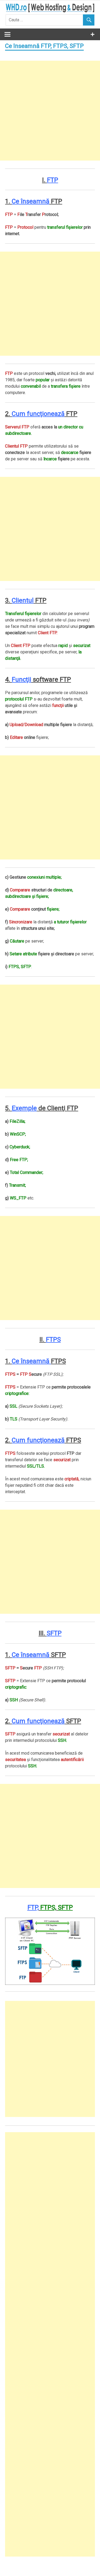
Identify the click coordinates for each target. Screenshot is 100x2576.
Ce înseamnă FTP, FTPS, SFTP (44, 46)
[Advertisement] (50, 111)
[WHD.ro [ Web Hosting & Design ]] (50, 11)
